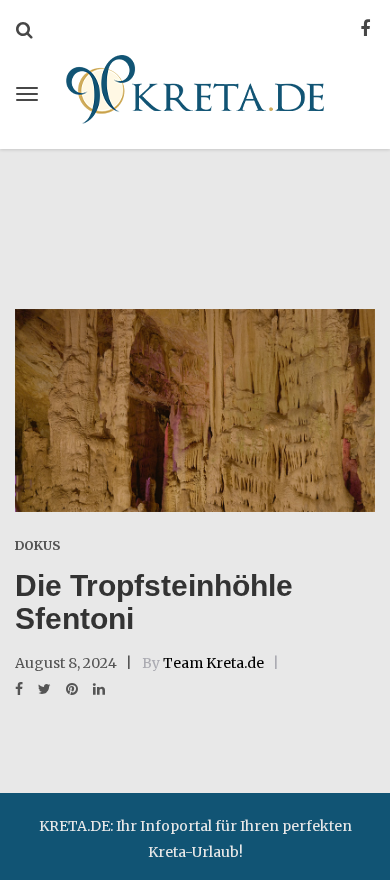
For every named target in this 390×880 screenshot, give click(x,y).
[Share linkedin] (99, 689)
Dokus (37, 545)
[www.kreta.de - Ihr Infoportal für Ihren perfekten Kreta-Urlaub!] (195, 86)
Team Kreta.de (213, 663)
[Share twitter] (44, 689)
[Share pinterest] (72, 689)
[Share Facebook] (19, 689)
